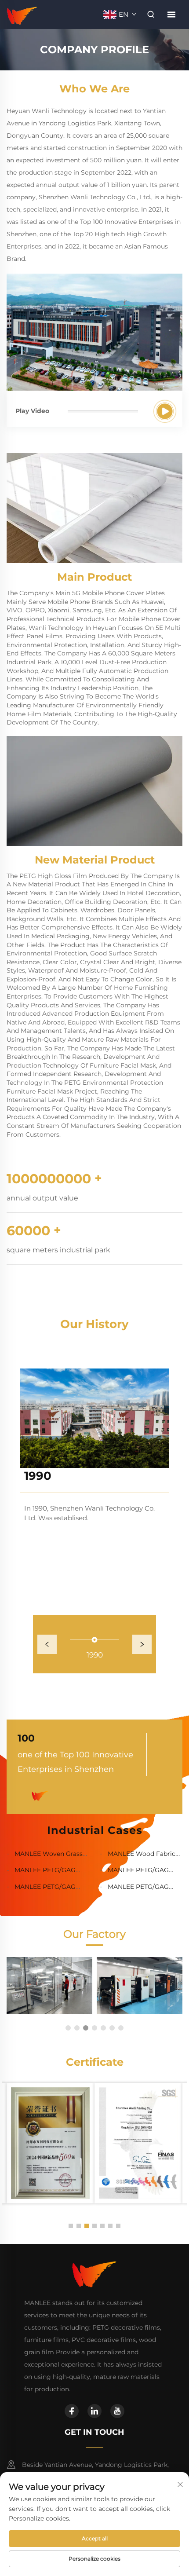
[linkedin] (94, 2411)
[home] (22, 14)
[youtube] (117, 2411)
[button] (68, 2028)
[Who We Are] (165, 411)
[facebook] (72, 2411)
